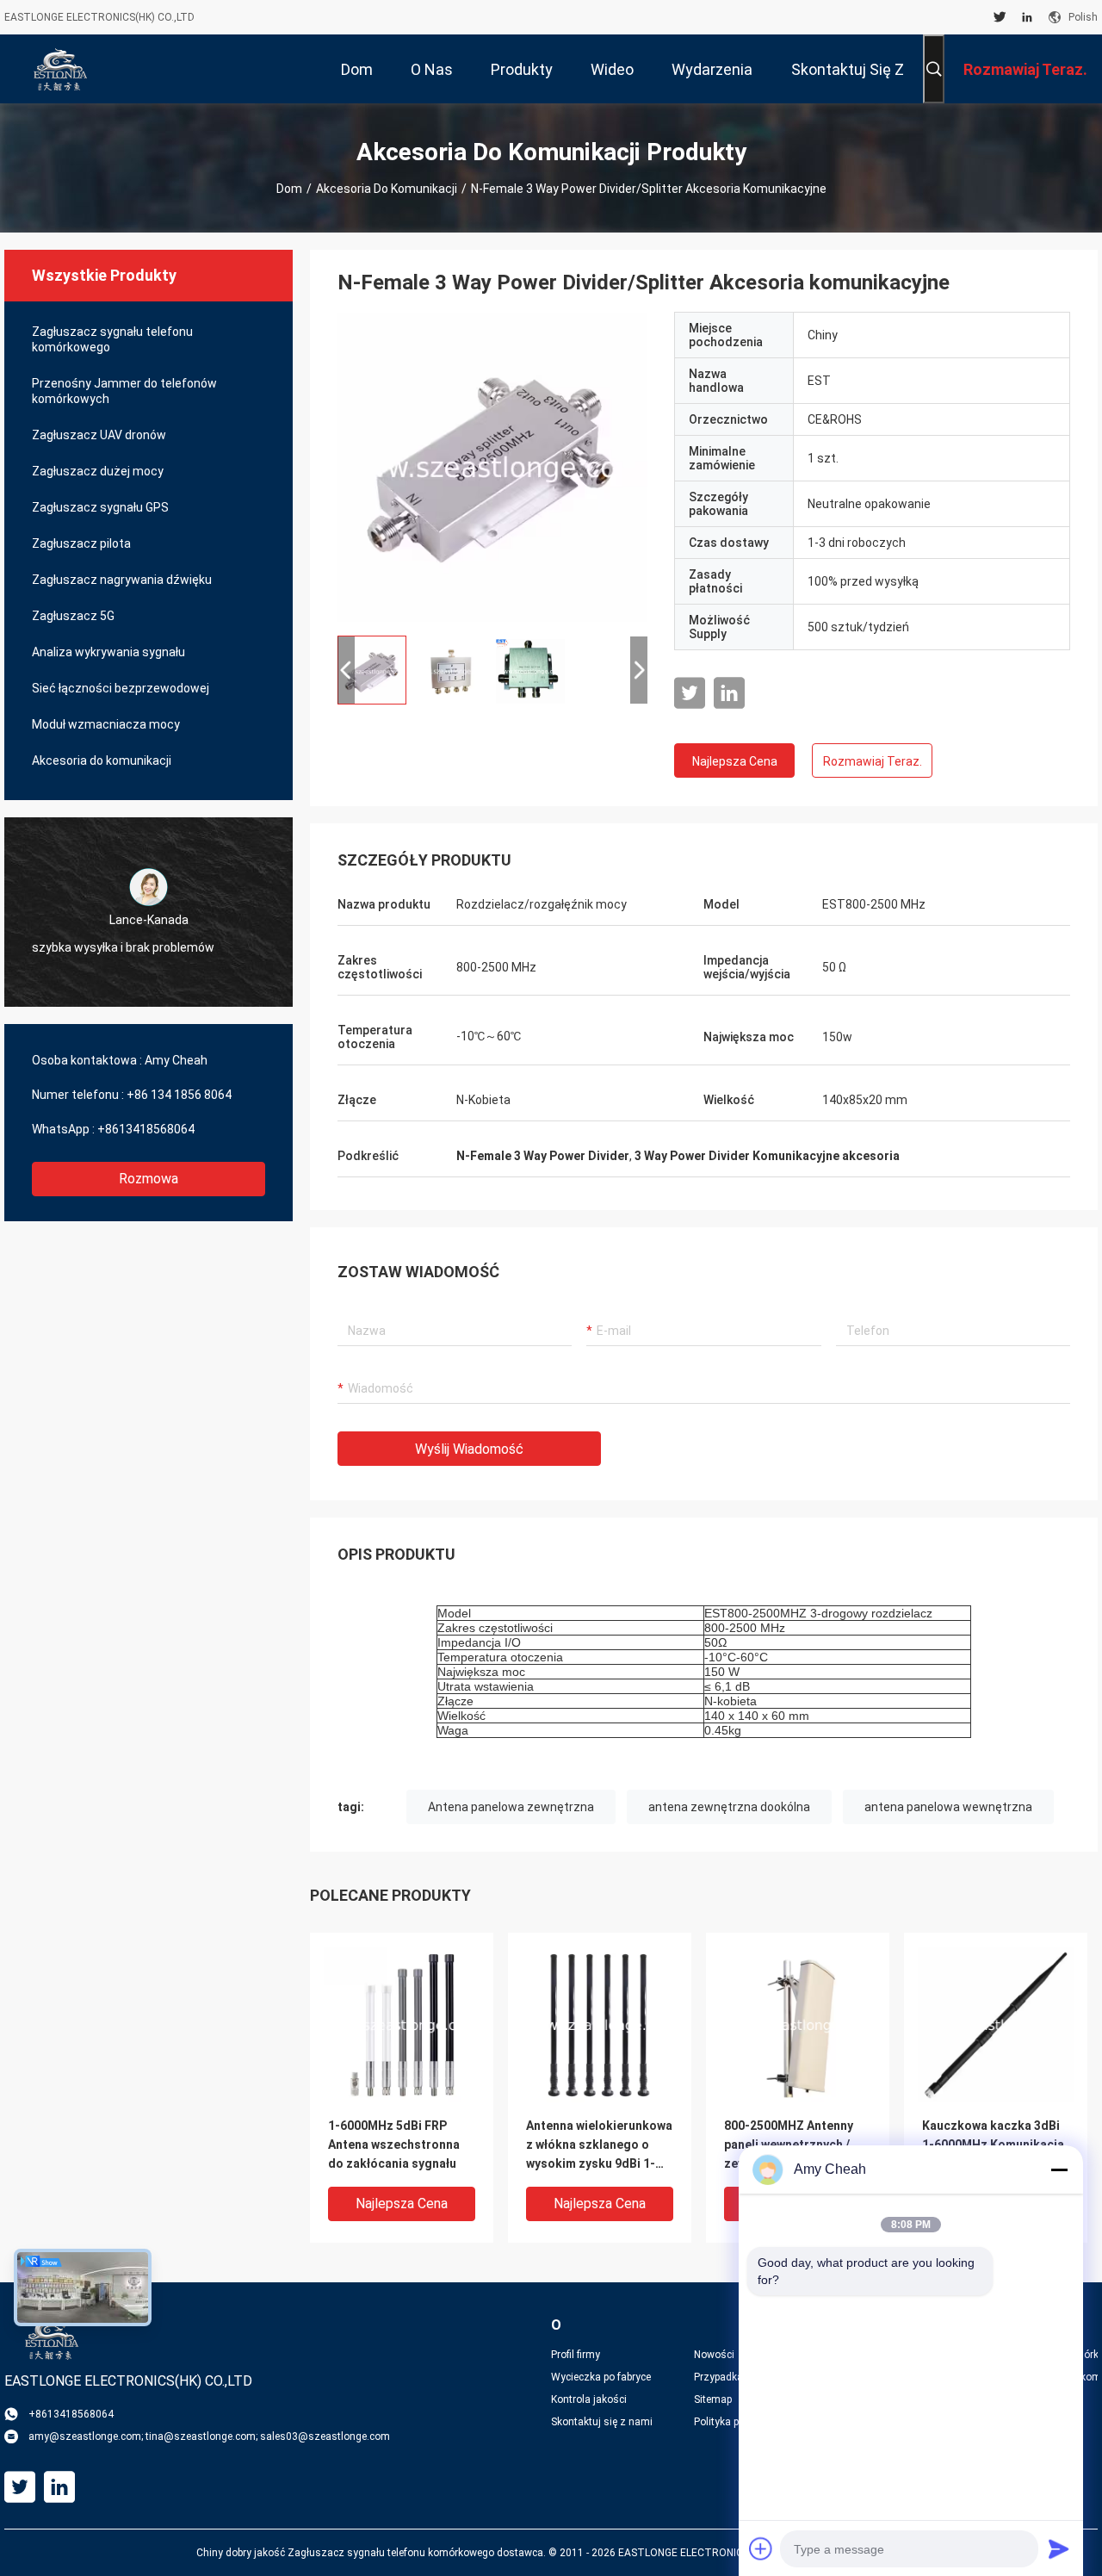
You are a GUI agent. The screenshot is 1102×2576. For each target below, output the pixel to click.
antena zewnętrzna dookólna (729, 1807)
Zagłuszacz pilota (81, 543)
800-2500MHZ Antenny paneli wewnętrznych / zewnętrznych (789, 2145)
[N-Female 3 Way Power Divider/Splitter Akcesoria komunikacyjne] (492, 467)
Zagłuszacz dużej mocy (98, 471)
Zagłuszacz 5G (73, 616)
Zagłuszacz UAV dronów (99, 435)
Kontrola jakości (589, 2399)
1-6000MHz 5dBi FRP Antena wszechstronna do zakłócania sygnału (394, 2145)
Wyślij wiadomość (469, 1449)
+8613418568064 (146, 1129)
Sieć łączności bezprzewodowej (121, 688)
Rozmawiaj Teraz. (873, 761)
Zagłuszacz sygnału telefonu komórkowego (112, 339)
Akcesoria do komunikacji (387, 189)
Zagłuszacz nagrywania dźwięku (122, 580)
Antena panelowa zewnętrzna (511, 1807)
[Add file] (761, 2548)
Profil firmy (576, 2355)
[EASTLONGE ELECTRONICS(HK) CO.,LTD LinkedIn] (1027, 17)
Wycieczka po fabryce (601, 2377)
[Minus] (1059, 2169)
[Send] (1059, 2548)
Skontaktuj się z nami (602, 2422)
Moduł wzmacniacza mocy (106, 724)
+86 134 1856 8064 (179, 1095)
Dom (289, 189)
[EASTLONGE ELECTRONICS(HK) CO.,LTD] (60, 69)
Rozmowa (149, 1179)
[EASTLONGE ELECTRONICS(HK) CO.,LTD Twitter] (1000, 17)
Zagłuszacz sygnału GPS (100, 507)
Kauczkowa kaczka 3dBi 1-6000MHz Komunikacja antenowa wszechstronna (996, 2145)
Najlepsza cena (735, 761)
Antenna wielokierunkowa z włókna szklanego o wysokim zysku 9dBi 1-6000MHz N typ (599, 2146)
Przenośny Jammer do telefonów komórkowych (124, 391)
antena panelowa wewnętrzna (948, 1807)
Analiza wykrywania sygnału (108, 652)
